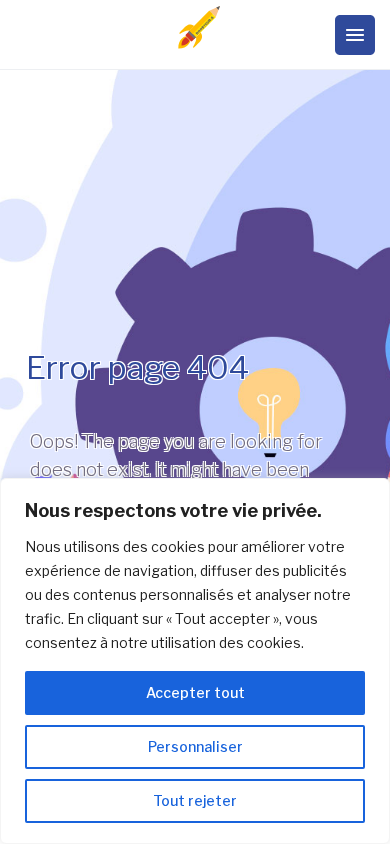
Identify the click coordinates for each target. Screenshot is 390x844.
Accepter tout (195, 692)
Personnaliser (195, 746)
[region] (195, 661)
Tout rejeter (195, 800)
